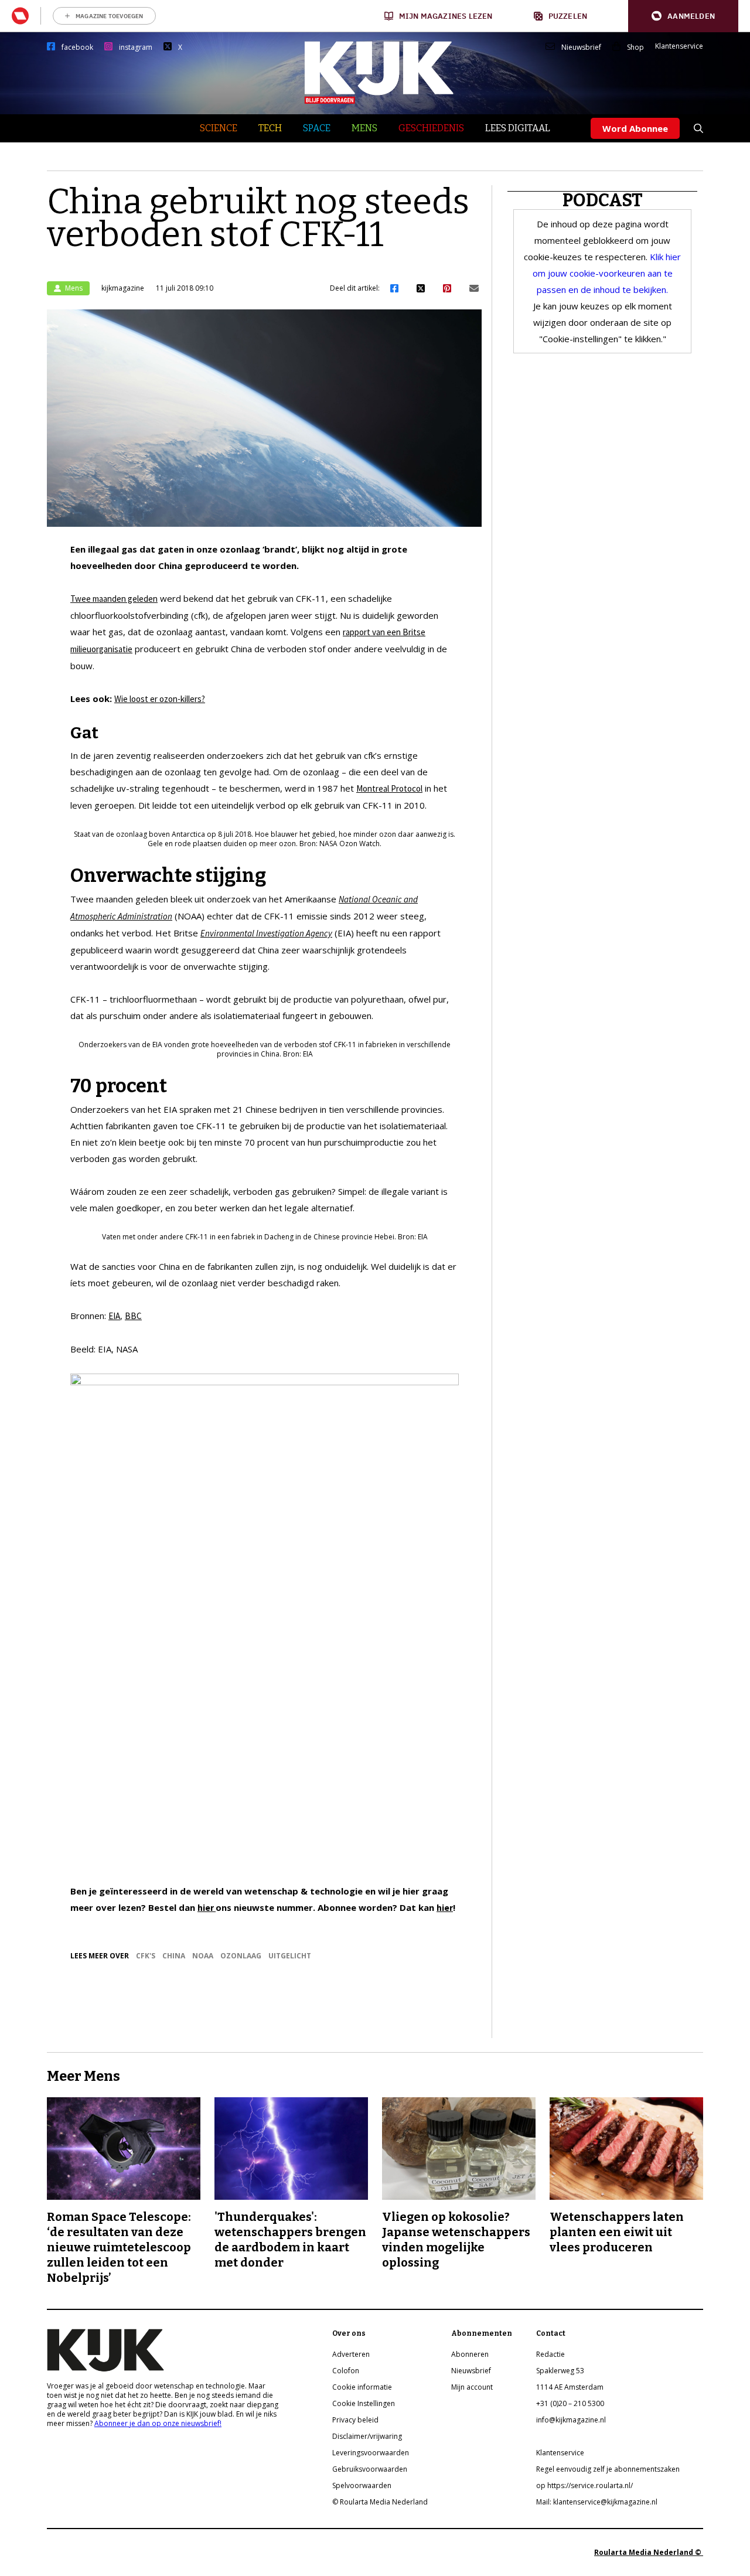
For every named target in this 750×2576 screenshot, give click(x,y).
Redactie (550, 2354)
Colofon (346, 2371)
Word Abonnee (635, 128)
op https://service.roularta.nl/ (584, 2485)
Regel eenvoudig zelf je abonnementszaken (608, 2469)
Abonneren (470, 2354)
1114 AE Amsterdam (570, 2387)
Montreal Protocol (389, 788)
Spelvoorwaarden (362, 2485)
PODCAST (603, 200)
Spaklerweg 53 (560, 2371)
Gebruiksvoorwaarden (370, 2469)
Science (219, 128)
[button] (683, 16)
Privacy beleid (355, 2420)
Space (317, 128)
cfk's (146, 1956)
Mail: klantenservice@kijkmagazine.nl (597, 2502)
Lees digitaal (518, 128)
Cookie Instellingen (364, 2403)
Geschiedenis (431, 128)
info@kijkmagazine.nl (571, 2420)
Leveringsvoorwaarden (371, 2453)
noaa (203, 1956)
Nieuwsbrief (581, 47)
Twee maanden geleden (114, 599)
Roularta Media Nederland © (649, 2552)
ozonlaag (241, 1956)
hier (207, 1908)
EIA (114, 1316)
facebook (77, 47)
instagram (136, 47)
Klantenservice (679, 46)
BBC (133, 1316)
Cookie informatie (362, 2387)
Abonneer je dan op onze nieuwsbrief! (158, 2423)
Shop (635, 47)
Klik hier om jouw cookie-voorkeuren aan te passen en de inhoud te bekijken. (607, 273)
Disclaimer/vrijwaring (367, 2436)
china (174, 1956)
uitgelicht (290, 1956)
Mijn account (472, 2387)
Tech (270, 128)
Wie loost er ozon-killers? (160, 699)
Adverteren (351, 2354)
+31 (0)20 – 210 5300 (570, 2403)
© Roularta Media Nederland (380, 2502)
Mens (364, 128)
